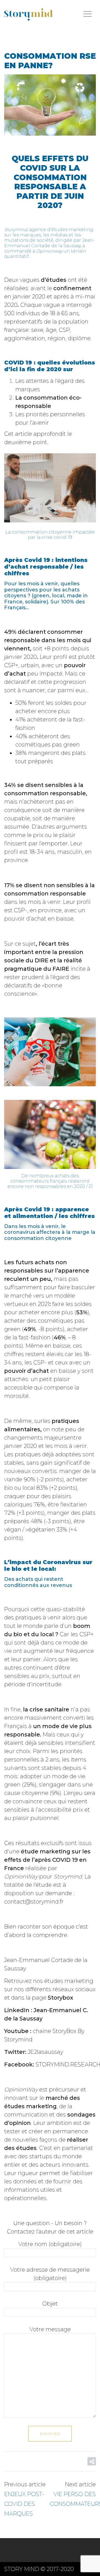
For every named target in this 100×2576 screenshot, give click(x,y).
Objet (50, 2304)
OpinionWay (21, 1877)
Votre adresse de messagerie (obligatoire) (50, 2274)
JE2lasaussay (45, 2052)
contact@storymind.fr (34, 1902)
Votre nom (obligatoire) (50, 2244)
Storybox (60, 1998)
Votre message (50, 2329)
